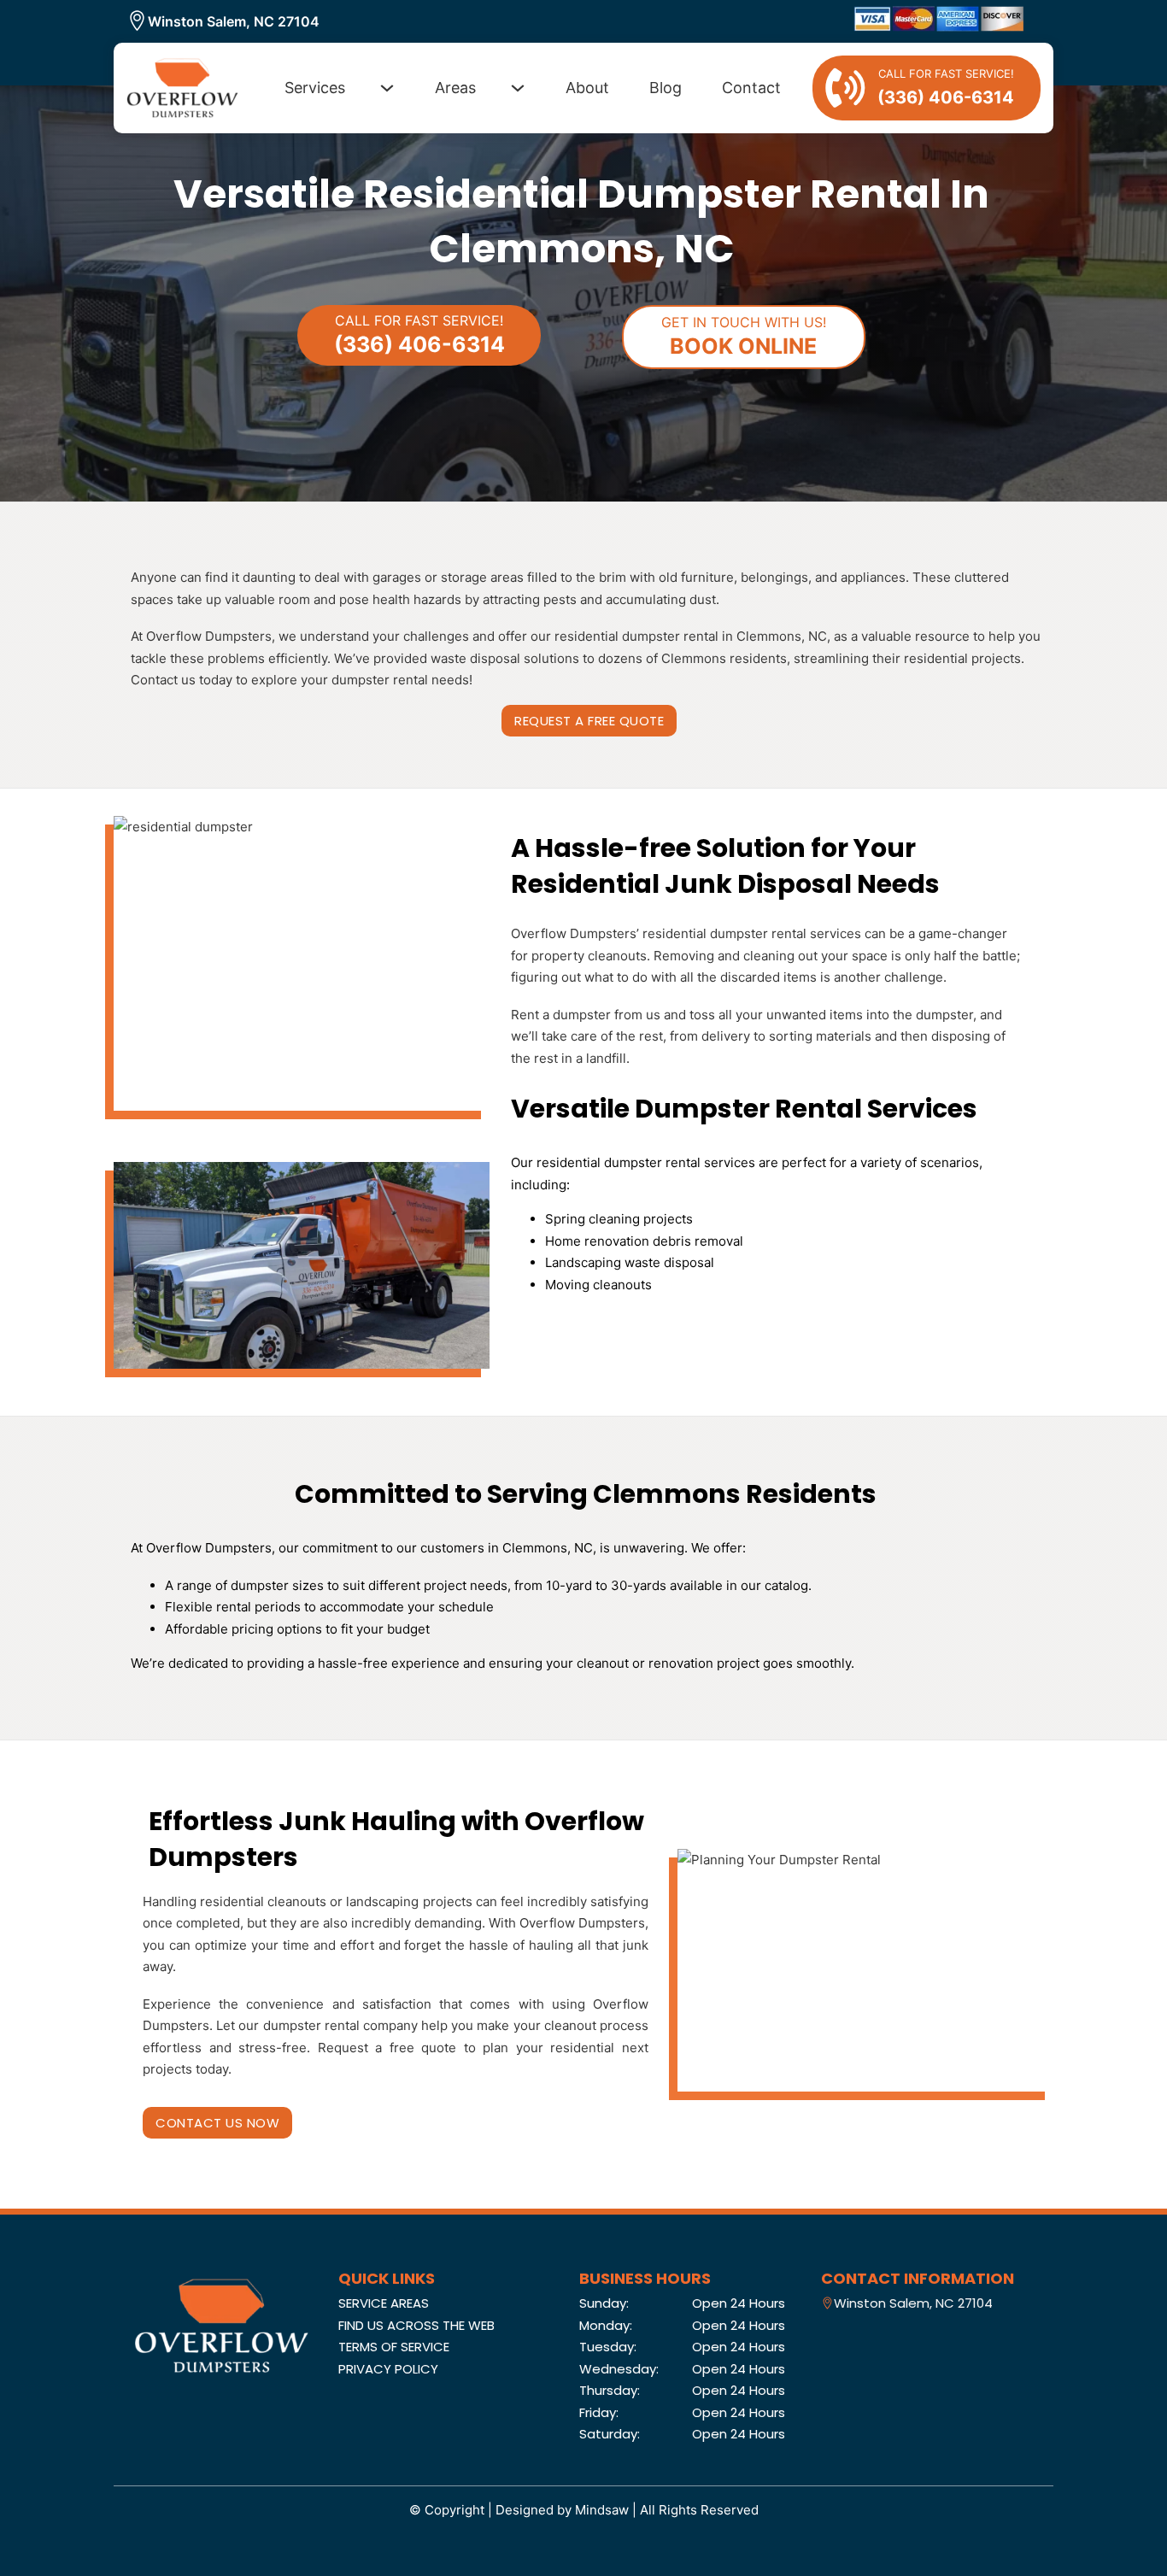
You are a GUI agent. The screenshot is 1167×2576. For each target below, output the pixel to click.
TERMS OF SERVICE (394, 2347)
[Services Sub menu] (387, 88)
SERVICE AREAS (384, 2303)
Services (315, 88)
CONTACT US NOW (217, 2123)
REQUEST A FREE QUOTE (589, 721)
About (587, 88)
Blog (666, 88)
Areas (455, 88)
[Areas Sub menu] (518, 88)
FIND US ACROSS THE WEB (416, 2325)
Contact (751, 88)
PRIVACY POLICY (388, 2369)
